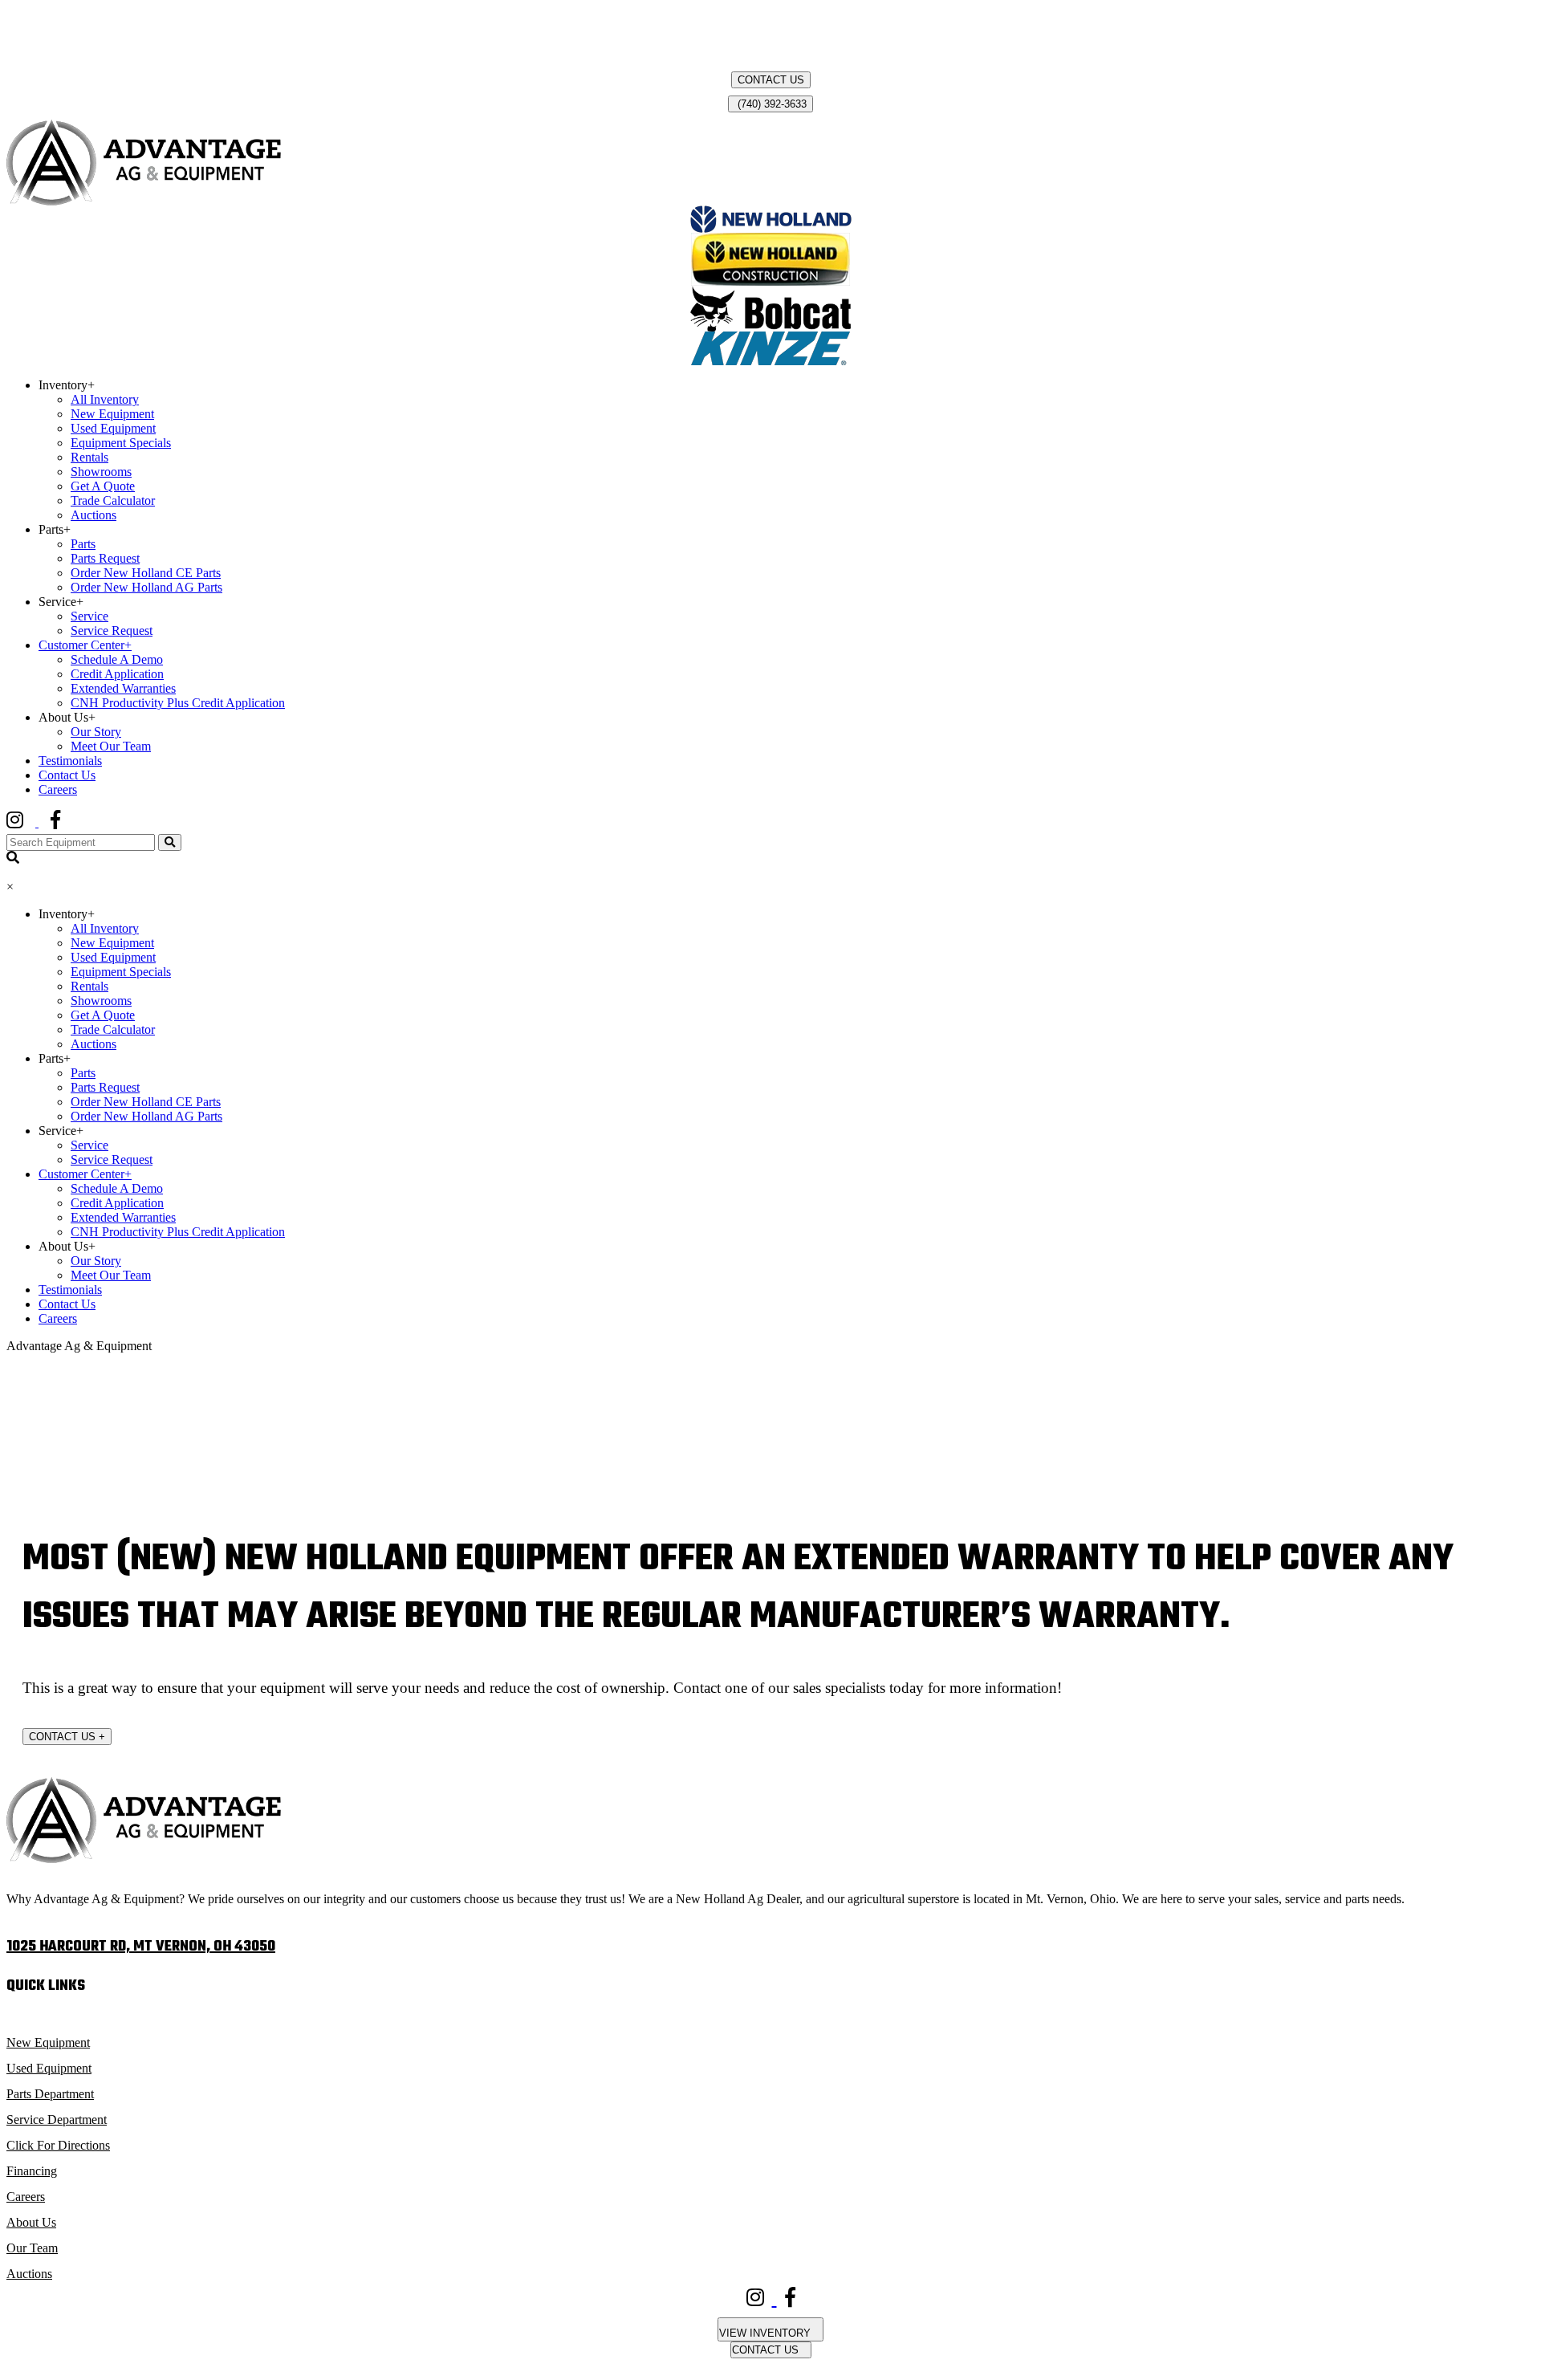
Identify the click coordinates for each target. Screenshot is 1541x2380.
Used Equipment (113, 428)
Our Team (32, 2248)
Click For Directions (58, 2145)
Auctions (94, 515)
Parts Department (50, 2094)
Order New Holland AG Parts (146, 587)
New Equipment (112, 414)
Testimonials (70, 761)
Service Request (112, 631)
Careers (58, 789)
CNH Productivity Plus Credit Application (178, 703)
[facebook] (67, 822)
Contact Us (67, 775)
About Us (31, 2222)
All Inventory (105, 399)
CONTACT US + (67, 1737)
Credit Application (117, 674)
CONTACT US (771, 80)
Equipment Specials (121, 443)
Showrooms (101, 472)
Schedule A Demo (117, 659)
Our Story (96, 732)
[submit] (170, 842)
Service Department (57, 2120)
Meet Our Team (111, 746)
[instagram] (28, 822)
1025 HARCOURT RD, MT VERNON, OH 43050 (141, 1947)
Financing (32, 2171)
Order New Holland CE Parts (146, 573)
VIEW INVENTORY (766, 2333)
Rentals (89, 457)
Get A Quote (103, 486)
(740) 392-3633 (770, 104)
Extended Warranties (123, 688)
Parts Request (105, 558)
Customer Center (85, 645)
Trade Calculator (113, 500)
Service (89, 616)
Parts (83, 544)
